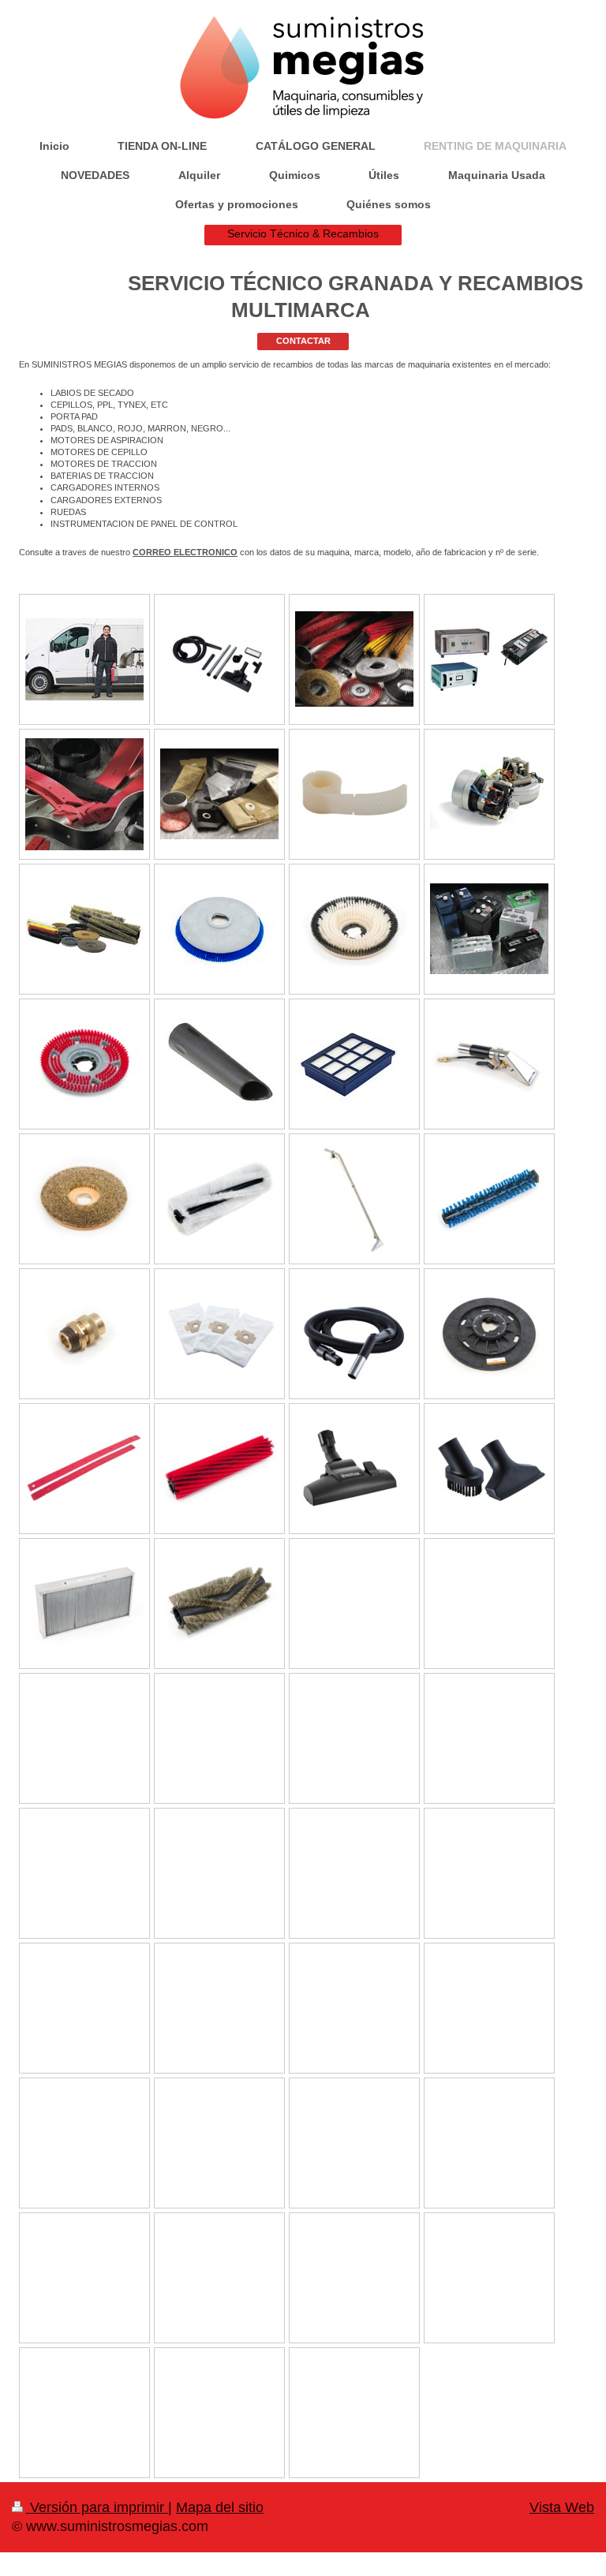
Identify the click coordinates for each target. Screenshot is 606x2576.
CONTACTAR (303, 341)
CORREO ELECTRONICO (185, 552)
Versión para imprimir (97, 2507)
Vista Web (562, 2507)
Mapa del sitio (220, 2507)
